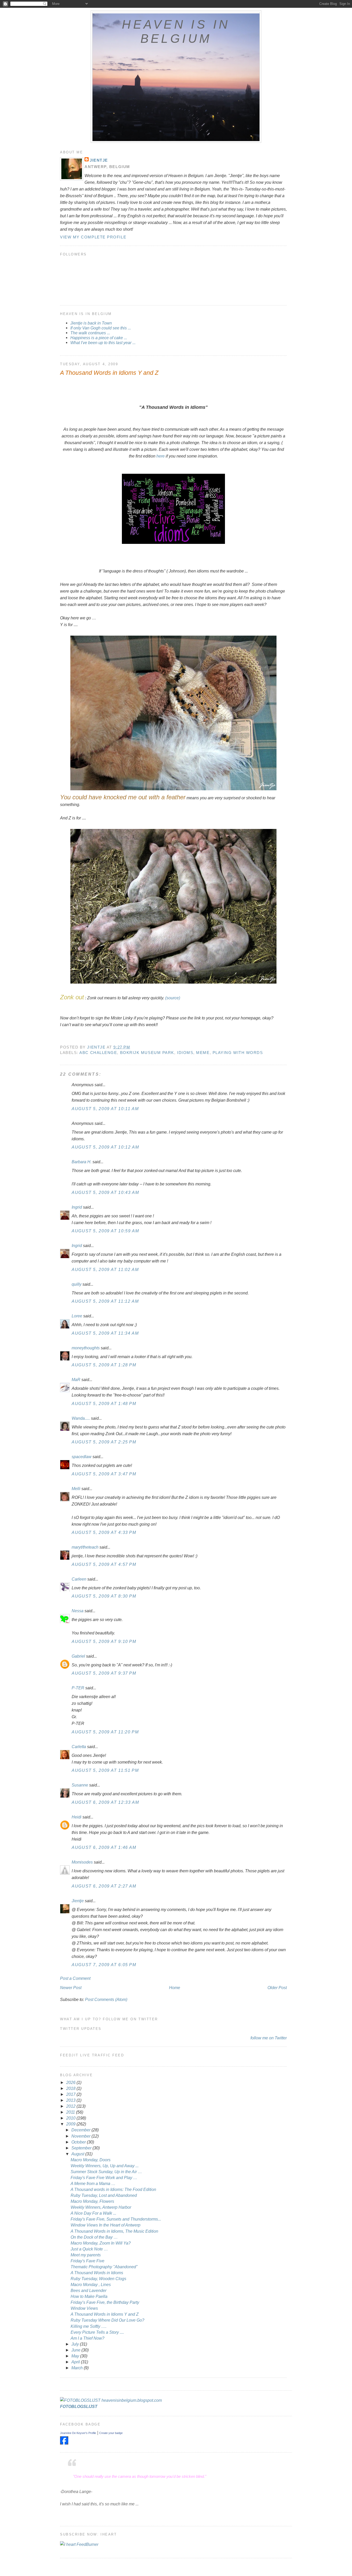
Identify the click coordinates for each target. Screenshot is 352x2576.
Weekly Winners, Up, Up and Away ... (105, 2166)
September (82, 2148)
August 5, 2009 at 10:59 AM (105, 1231)
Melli (76, 1489)
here (161, 456)
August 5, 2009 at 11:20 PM (105, 1732)
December (81, 2130)
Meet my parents (86, 2255)
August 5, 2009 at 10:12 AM (105, 1147)
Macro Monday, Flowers (92, 2201)
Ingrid (77, 1207)
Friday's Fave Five (87, 2261)
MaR (76, 1380)
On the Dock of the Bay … (94, 2237)
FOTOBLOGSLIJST (79, 2406)
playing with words (238, 1053)
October (79, 2142)
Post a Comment (75, 1978)
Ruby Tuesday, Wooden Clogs (98, 2279)
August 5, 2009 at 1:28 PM (104, 1365)
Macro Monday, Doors (91, 2160)
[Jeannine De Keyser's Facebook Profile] (64, 2443)
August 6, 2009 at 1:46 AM (104, 1847)
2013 (71, 2100)
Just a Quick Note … (89, 2249)
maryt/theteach (85, 1547)
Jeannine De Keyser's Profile (78, 2433)
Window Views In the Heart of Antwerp (106, 2225)
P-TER (78, 1688)
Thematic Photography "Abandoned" (104, 2267)
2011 (71, 2112)
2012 (71, 2106)
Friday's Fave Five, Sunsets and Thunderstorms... (116, 2219)
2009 (71, 2124)
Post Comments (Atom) (106, 1999)
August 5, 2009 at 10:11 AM (105, 1109)
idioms (185, 1053)
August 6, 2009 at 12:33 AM (105, 1802)
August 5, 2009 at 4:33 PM (104, 1532)
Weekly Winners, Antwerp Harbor (101, 2207)
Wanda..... (81, 1418)
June (76, 2350)
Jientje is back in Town (91, 323)
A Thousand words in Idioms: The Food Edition (113, 2189)
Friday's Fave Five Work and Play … (104, 2178)
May (76, 2356)
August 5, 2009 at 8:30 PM (104, 1596)
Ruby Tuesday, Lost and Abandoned (104, 2195)
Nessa (78, 1611)
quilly (77, 1284)
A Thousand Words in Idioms (97, 2273)
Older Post (277, 1988)
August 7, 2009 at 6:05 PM (104, 1965)
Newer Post (71, 1988)
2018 (71, 2088)
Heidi (77, 1817)
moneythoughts (86, 1348)
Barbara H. (82, 1162)
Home (175, 1988)
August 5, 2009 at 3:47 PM (104, 1474)
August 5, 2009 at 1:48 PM (104, 1403)
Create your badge (111, 2433)
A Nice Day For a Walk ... (93, 2213)
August (78, 2154)
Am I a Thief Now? (87, 2338)
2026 (71, 2082)
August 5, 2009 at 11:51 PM (105, 1770)
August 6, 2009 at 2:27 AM (104, 1886)
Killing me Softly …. (89, 2326)
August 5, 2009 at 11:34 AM (105, 1333)
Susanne (80, 1785)
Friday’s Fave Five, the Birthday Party (105, 2302)
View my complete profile (93, 237)
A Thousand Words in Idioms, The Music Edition (114, 2231)
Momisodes (82, 1862)
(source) (173, 998)
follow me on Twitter (269, 2038)
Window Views (84, 2308)
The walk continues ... (90, 333)
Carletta (79, 1747)
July (76, 2344)
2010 (71, 2118)
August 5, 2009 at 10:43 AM (105, 1192)
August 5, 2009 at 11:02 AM (105, 1269)
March (78, 2368)
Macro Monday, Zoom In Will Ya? (101, 2243)
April (76, 2362)
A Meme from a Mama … (93, 2183)
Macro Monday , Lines (91, 2284)
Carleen (79, 1579)
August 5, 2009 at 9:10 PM (104, 1641)
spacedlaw (82, 1457)
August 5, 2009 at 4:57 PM (104, 1564)
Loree (77, 1316)
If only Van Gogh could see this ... (101, 328)
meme (203, 1053)
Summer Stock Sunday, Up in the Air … (106, 2172)
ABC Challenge (98, 1053)
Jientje (99, 160)
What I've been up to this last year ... (103, 343)
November (81, 2136)
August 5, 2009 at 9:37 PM (104, 1673)
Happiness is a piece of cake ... (99, 338)
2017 (71, 2094)
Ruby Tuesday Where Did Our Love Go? (107, 2320)
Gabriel (78, 1656)
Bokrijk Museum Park (147, 1053)
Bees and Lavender (89, 2290)
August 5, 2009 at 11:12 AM (105, 1301)
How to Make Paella (89, 2296)
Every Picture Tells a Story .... (97, 2332)
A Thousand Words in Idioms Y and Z (105, 2314)
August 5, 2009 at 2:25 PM (104, 1442)
